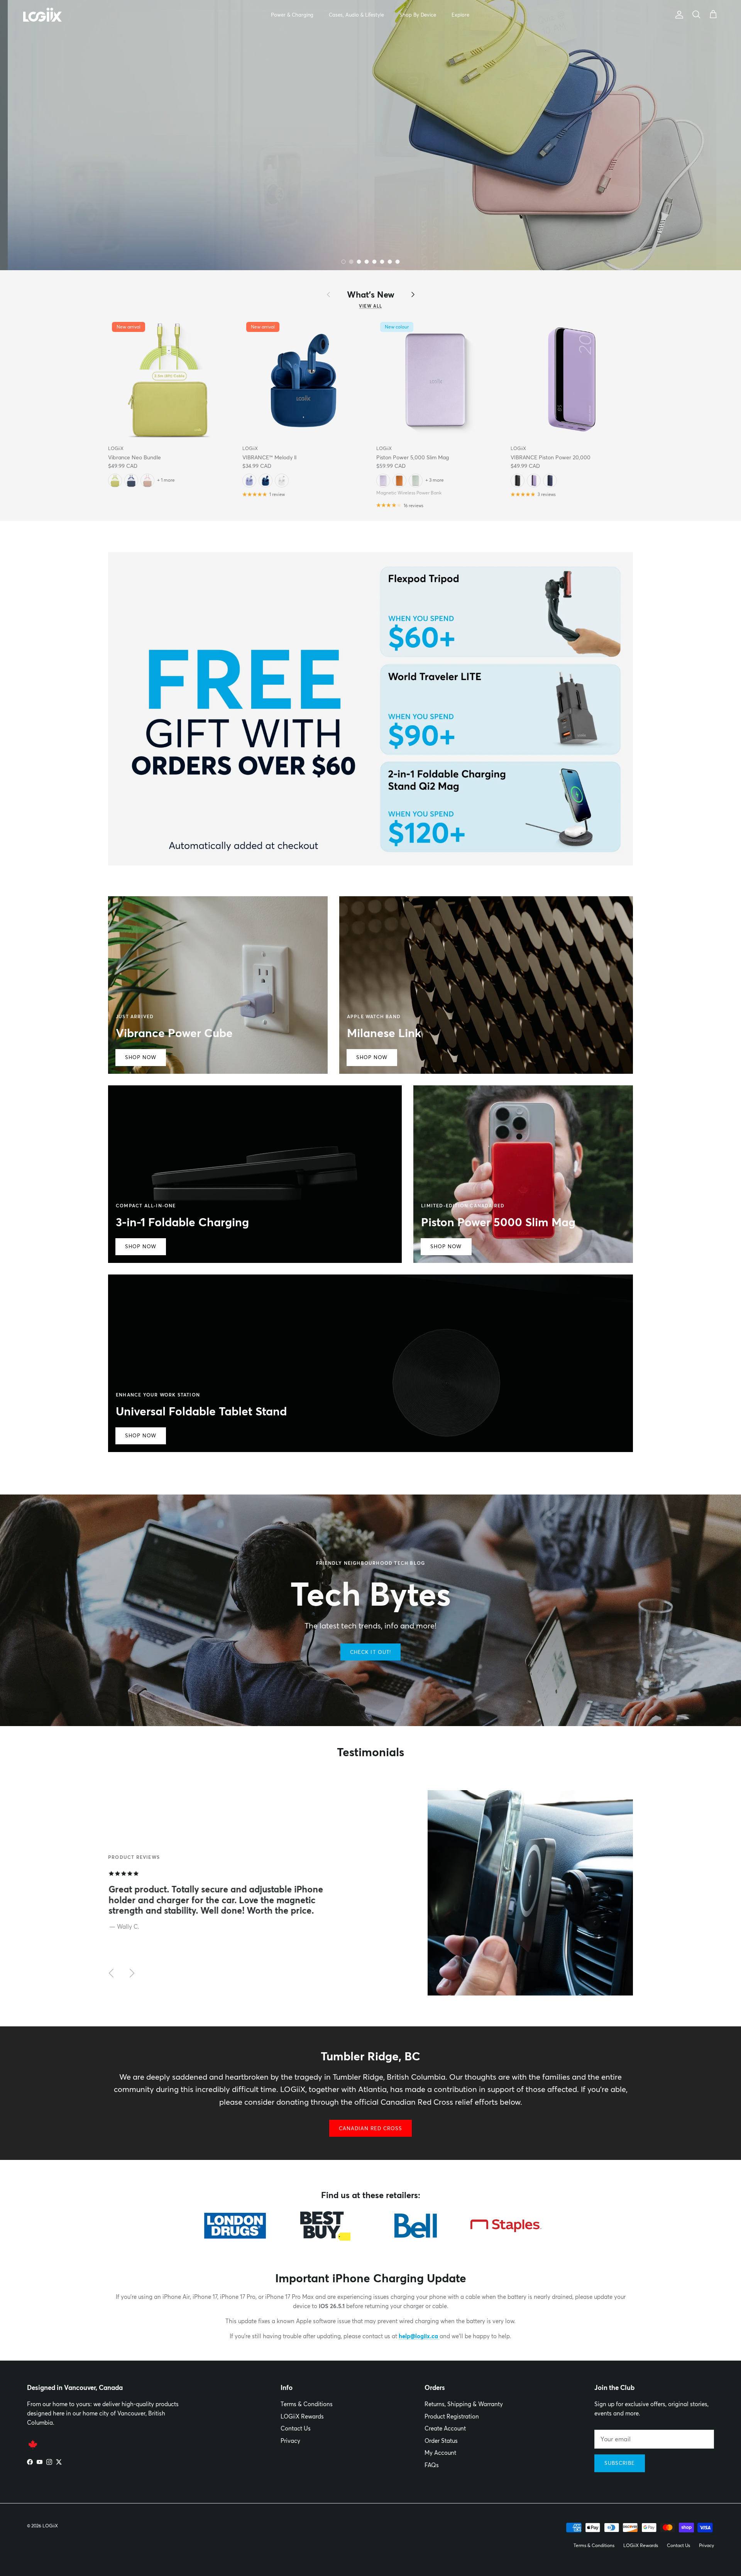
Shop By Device (418, 15)
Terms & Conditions (307, 2404)
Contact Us (296, 2428)
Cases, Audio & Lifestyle (356, 15)
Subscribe (620, 2463)
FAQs (432, 2465)
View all (370, 306)
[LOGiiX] (42, 15)
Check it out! (370, 1652)
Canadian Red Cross (371, 2128)
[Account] (678, 15)
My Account (440, 2453)
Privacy (290, 2441)
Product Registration (452, 2416)
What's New (371, 294)
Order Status (441, 2441)
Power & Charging (292, 15)
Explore (460, 15)
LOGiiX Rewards (302, 2416)
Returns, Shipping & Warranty (464, 2404)
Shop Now (52, 175)
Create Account (445, 2428)
